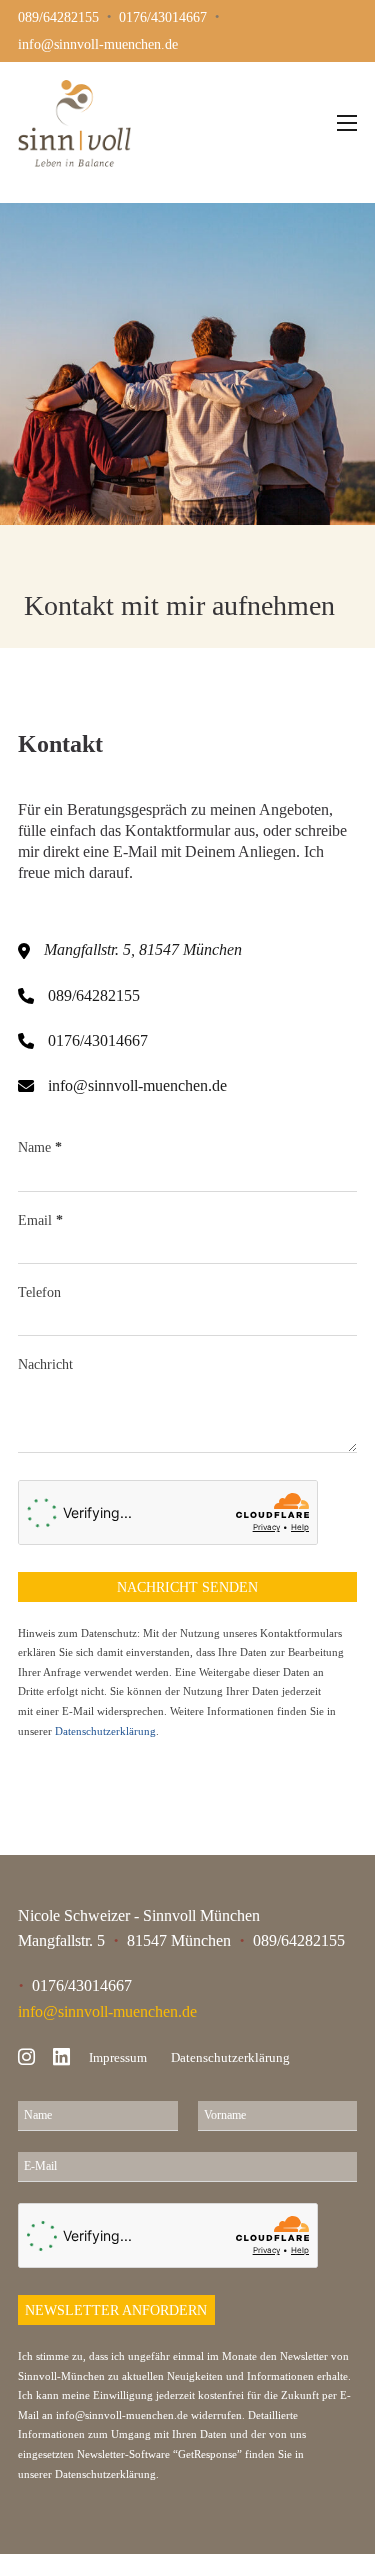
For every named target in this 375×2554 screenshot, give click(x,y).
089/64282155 (94, 995)
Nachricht (45, 1364)
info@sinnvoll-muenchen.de (137, 1085)
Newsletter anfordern (116, 2310)
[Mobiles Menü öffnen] (347, 123)
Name (40, 1147)
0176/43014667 (98, 1040)
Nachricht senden (187, 1587)
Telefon (39, 1292)
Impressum (118, 2057)
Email (40, 1220)
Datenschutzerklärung (105, 1731)
